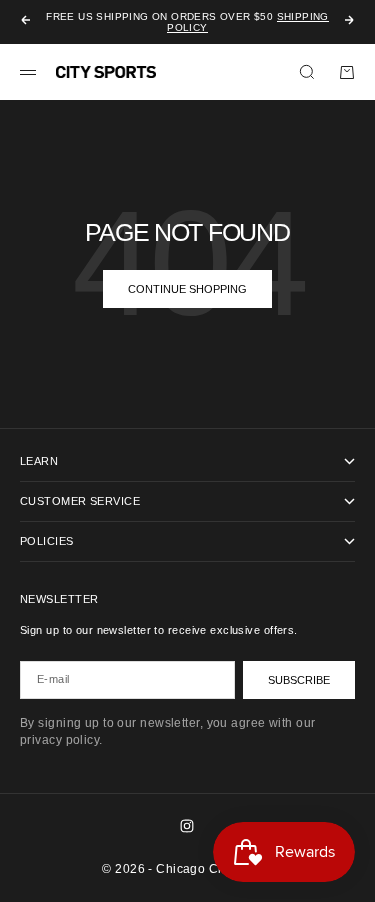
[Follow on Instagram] (187, 826)
